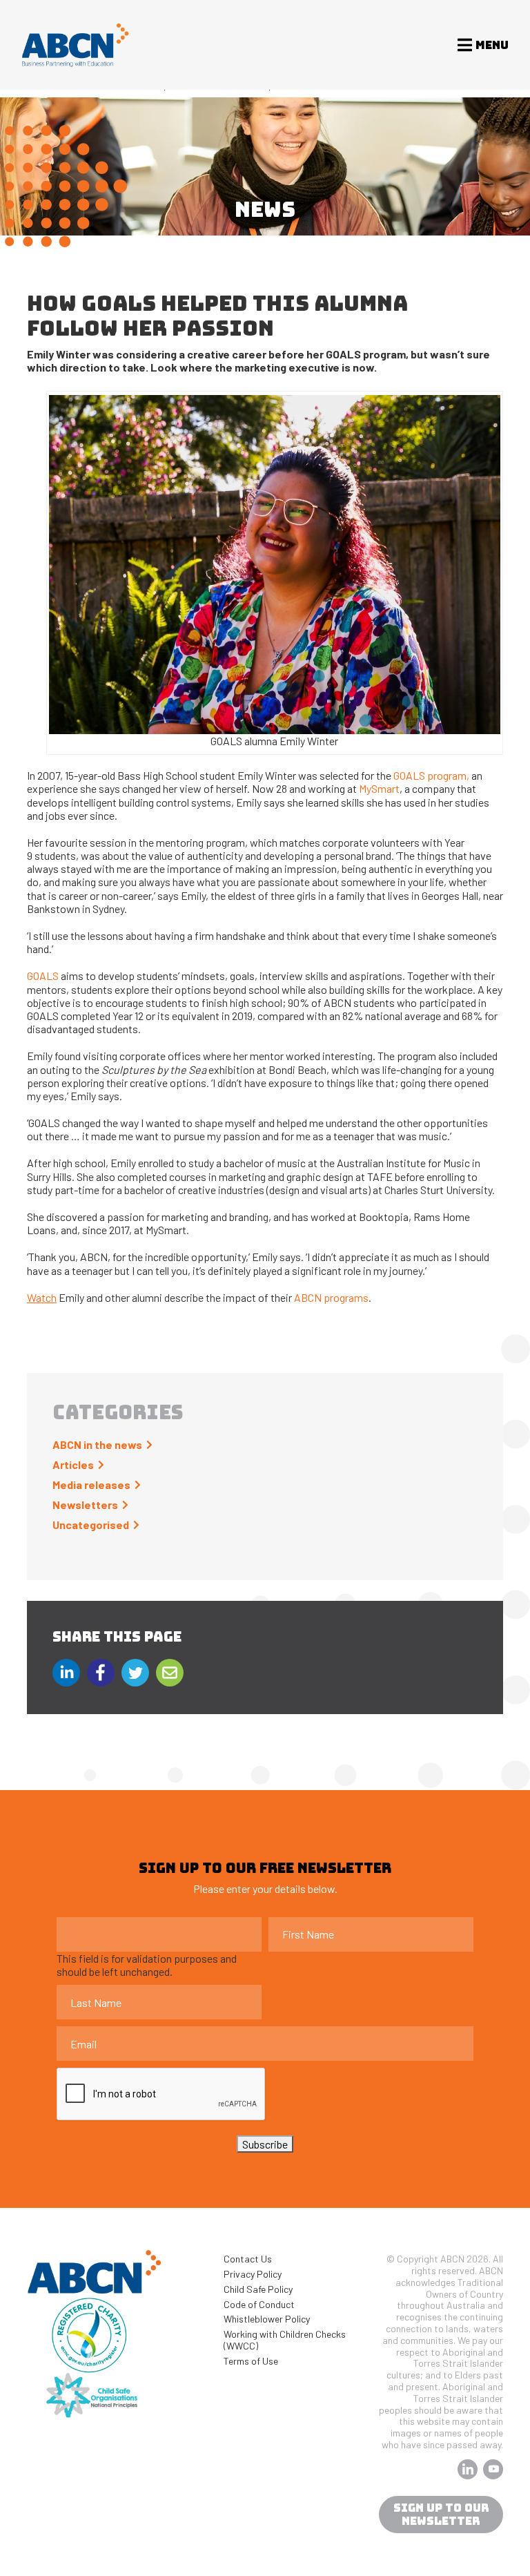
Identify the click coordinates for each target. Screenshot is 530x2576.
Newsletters (85, 1505)
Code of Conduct (259, 2304)
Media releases (91, 1484)
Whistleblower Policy (267, 2319)
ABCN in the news (97, 1444)
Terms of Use (251, 2361)
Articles (73, 1464)
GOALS (43, 975)
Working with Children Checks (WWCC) (285, 2340)
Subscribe (265, 2144)
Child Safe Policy (258, 2289)
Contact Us (248, 2259)
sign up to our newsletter (441, 2515)
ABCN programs (330, 1297)
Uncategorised (91, 1525)
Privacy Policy (253, 2274)
